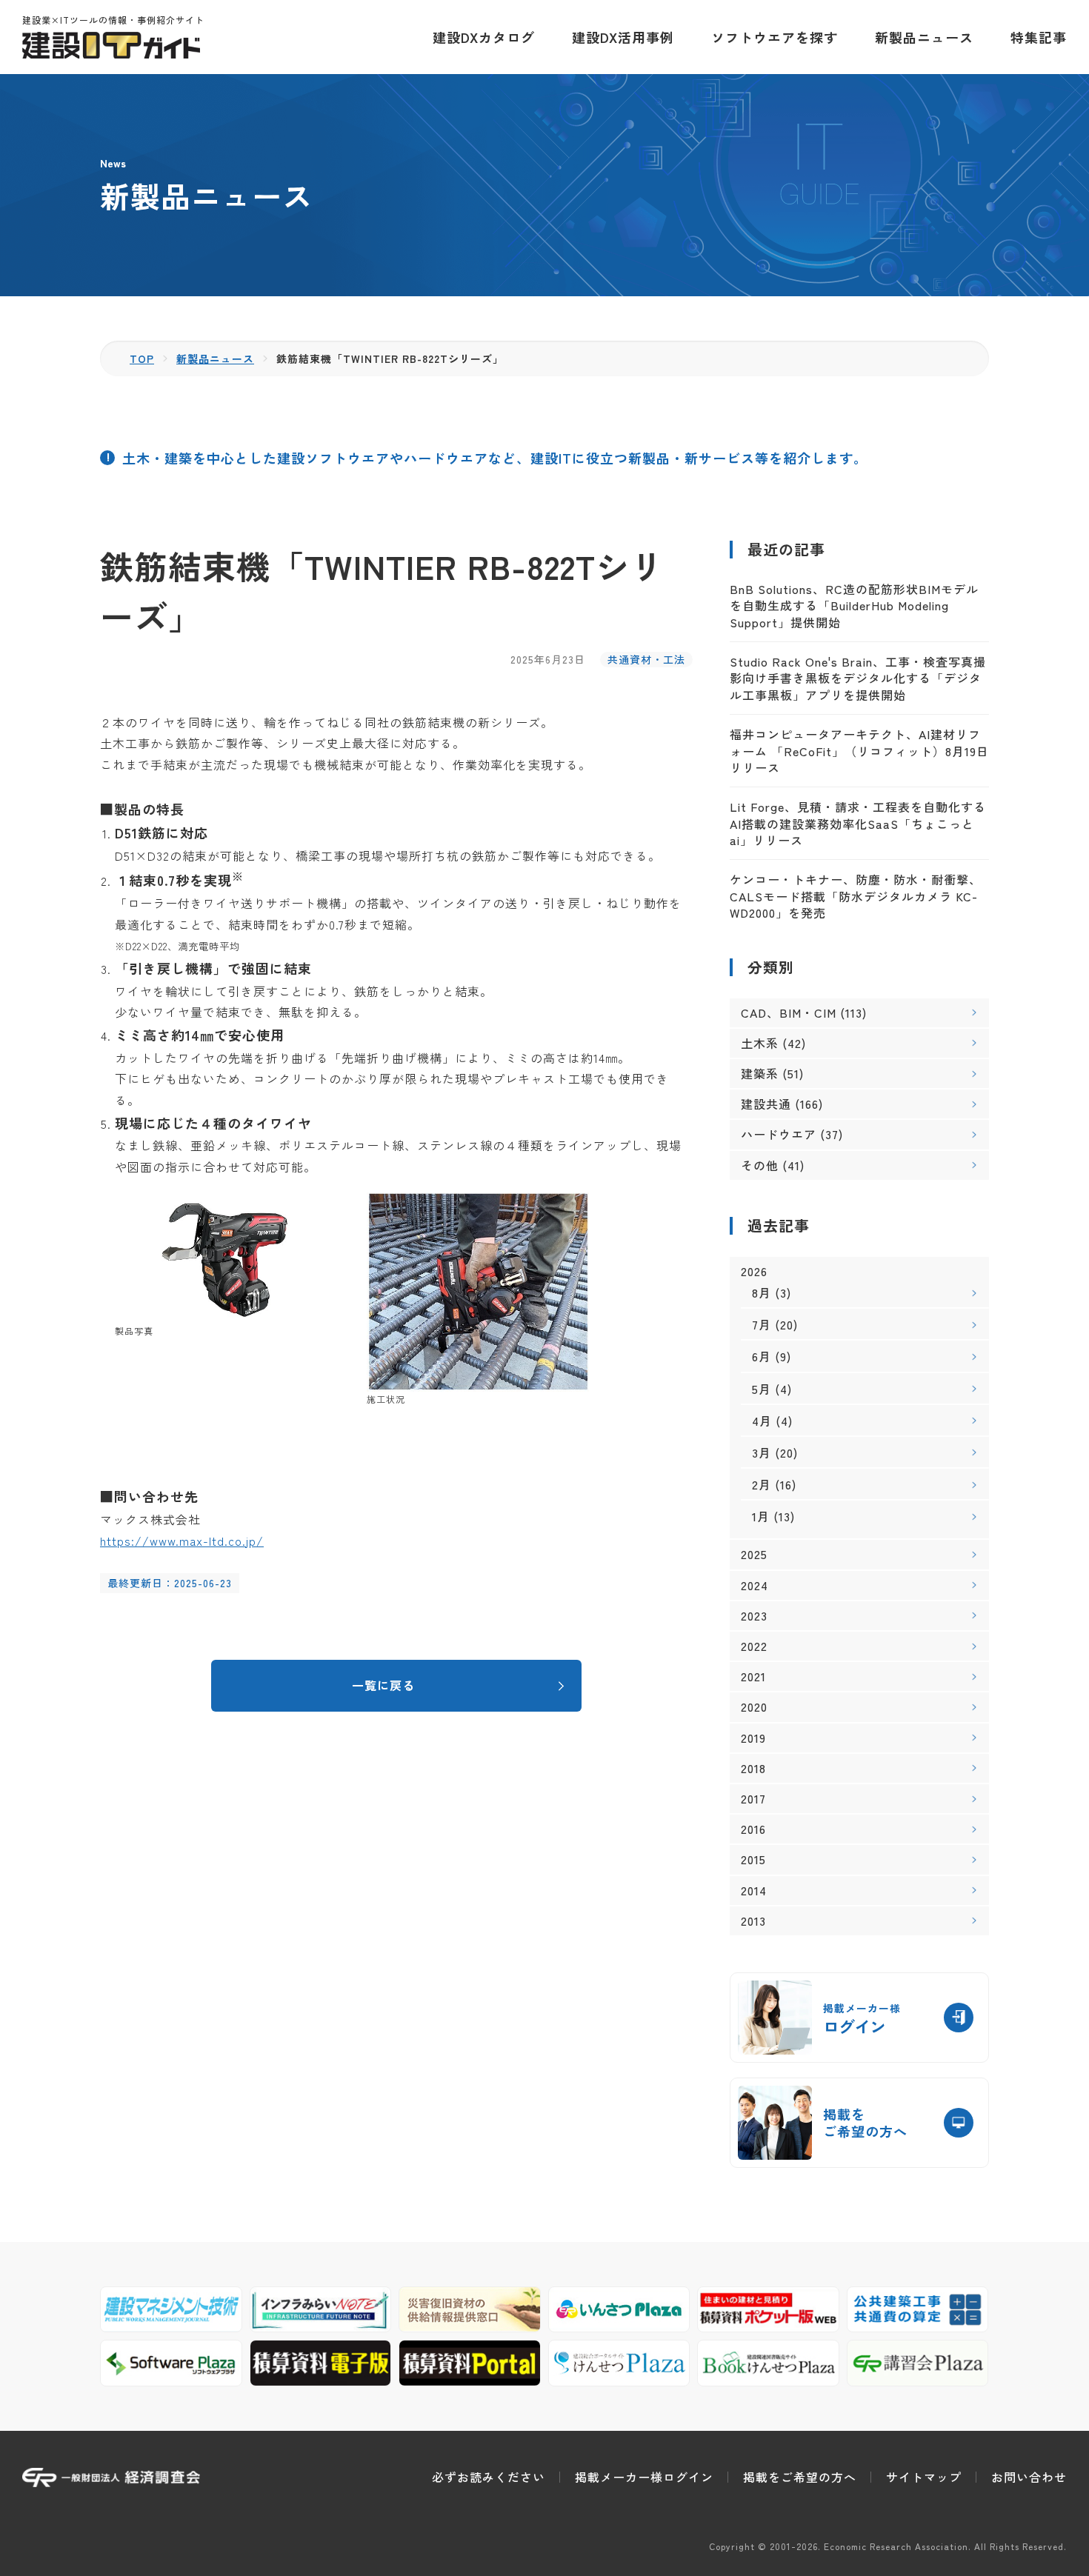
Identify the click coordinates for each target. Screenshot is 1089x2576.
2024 (755, 1585)
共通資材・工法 (646, 659)
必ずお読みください (489, 2477)
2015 (753, 1859)
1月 (761, 1516)
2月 (762, 1484)
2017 (753, 1799)
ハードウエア (779, 1134)
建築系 (760, 1073)
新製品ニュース (924, 37)
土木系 (760, 1043)
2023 (754, 1616)
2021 (753, 1676)
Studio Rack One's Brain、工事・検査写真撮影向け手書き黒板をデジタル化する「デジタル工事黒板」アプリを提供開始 (858, 678)
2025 (754, 1554)
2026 (754, 1271)
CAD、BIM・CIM (789, 1012)
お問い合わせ (1029, 2477)
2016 (753, 1829)
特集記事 (1039, 37)
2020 (754, 1707)
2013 (753, 1921)
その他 (760, 1165)
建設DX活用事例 (623, 37)
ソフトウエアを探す (775, 37)
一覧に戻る (383, 1685)
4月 (762, 1421)
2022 (754, 1646)
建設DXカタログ (484, 37)
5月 (762, 1389)
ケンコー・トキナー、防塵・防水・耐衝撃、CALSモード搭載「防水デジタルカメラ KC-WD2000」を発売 (856, 896)
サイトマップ (924, 2477)
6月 (762, 1356)
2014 (754, 1891)
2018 (753, 1768)
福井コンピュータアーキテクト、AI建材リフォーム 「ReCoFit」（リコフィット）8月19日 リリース (859, 751)
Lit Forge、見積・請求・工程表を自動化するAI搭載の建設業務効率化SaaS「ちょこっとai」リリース (858, 823)
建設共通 (766, 1104)
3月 (762, 1452)
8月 (762, 1292)
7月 (762, 1324)
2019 (753, 1738)
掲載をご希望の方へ (800, 2477)
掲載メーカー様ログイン (644, 2477)
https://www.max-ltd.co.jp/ (182, 1541)
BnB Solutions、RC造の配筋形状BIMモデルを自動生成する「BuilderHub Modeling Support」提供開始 (854, 605)
